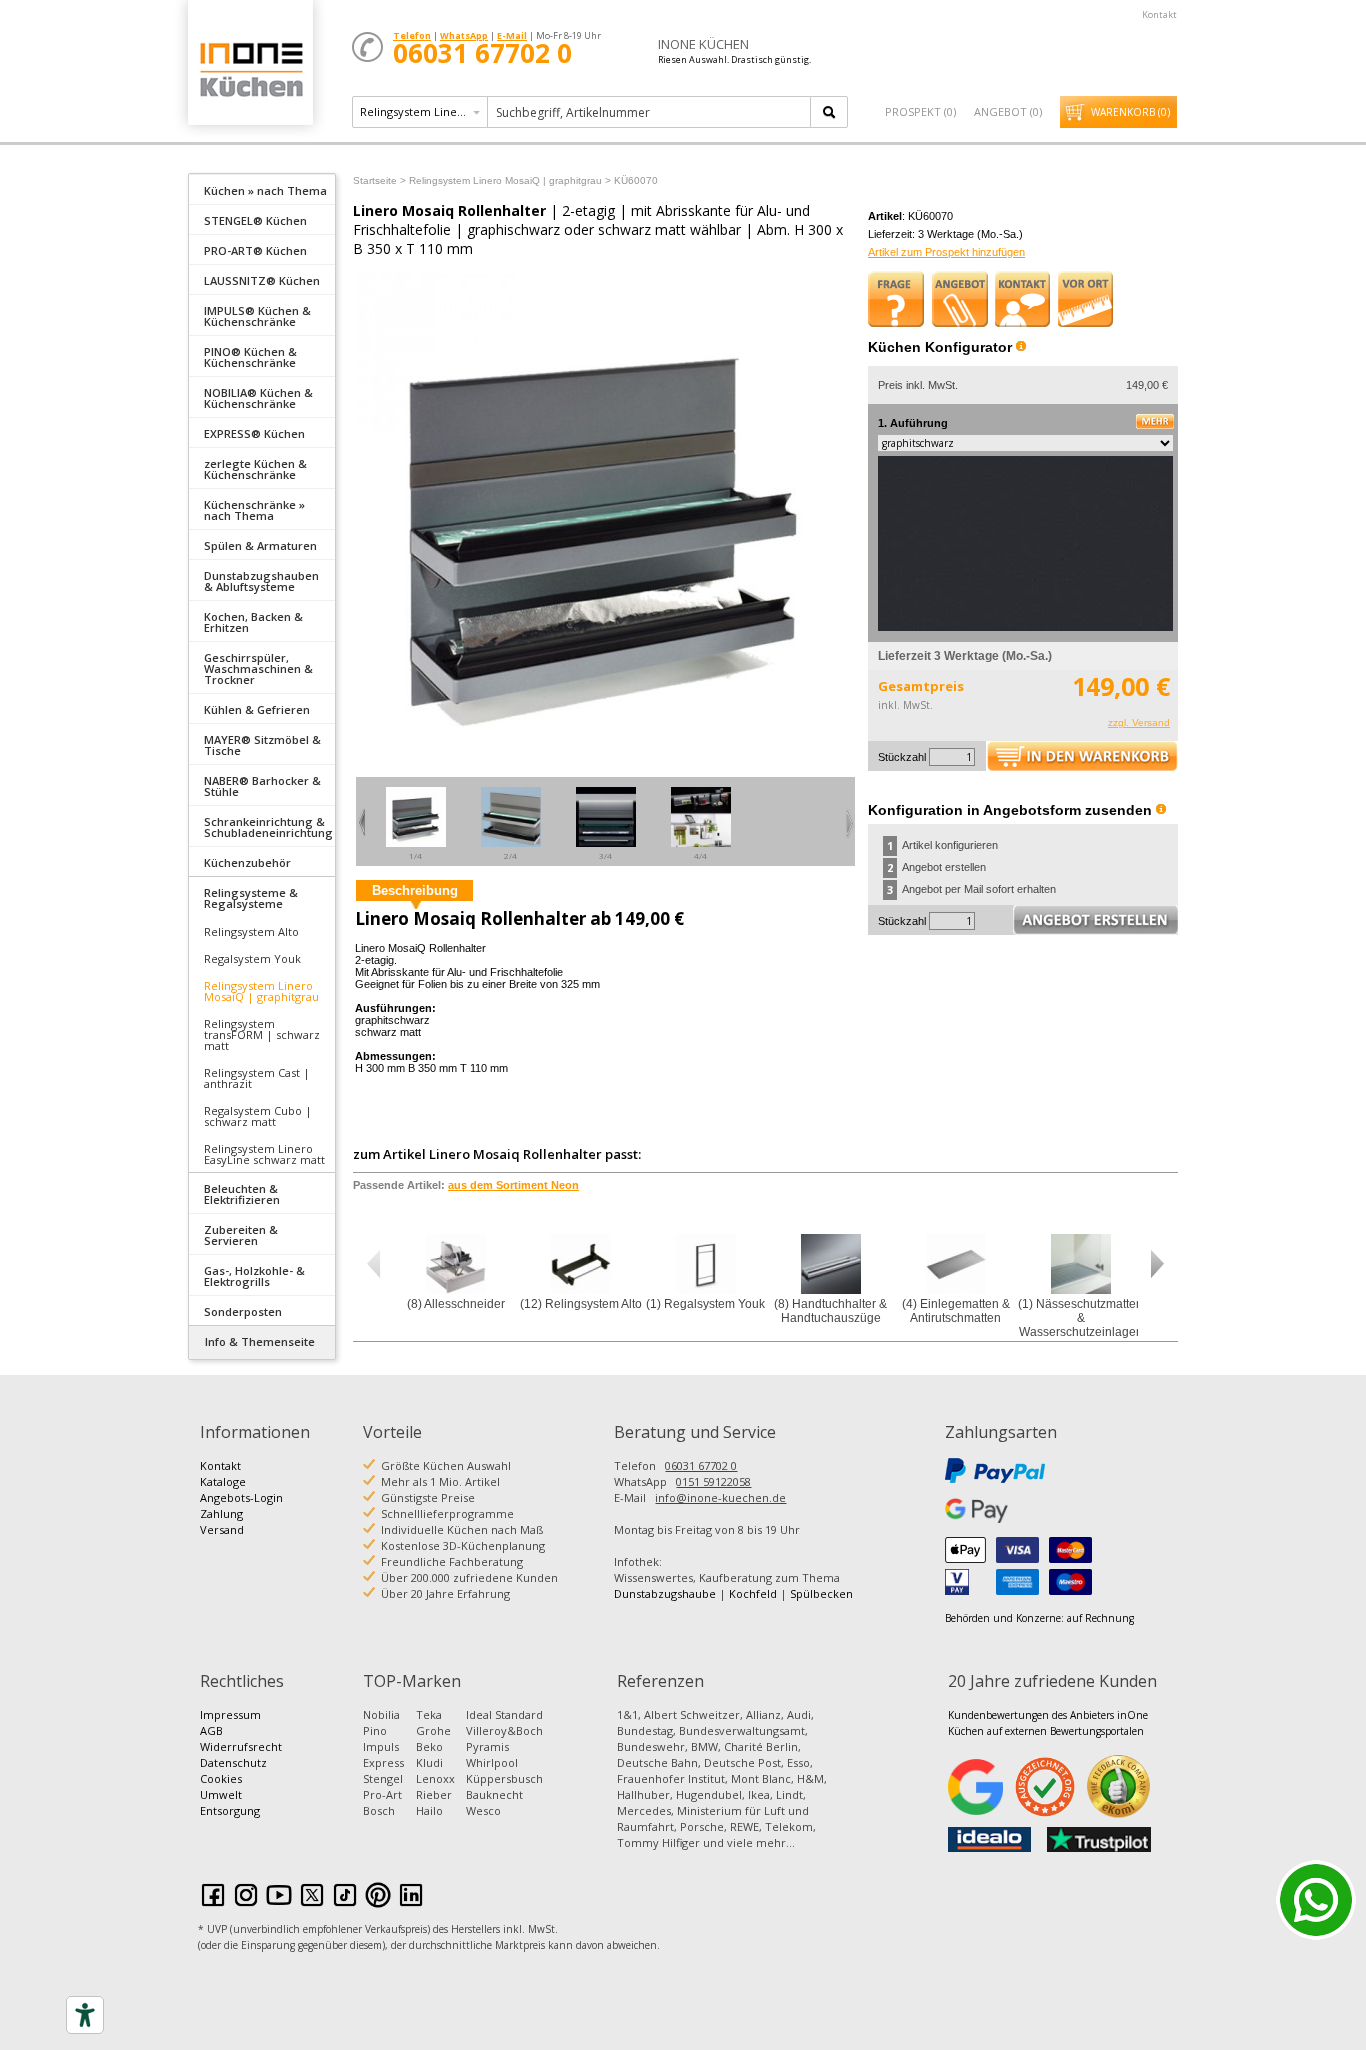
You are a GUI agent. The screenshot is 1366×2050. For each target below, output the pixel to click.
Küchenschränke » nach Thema (254, 510)
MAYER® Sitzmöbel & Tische (262, 745)
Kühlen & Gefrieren (257, 709)
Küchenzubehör (247, 862)
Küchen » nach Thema (265, 190)
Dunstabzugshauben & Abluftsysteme (261, 581)
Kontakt (1159, 14)
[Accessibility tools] (85, 2015)
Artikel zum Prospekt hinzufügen (946, 252)
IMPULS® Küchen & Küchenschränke (257, 316)
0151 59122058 (713, 1481)
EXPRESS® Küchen (254, 433)
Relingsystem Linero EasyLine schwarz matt (264, 1154)
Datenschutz (233, 1762)
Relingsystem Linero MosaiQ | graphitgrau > (510, 180)
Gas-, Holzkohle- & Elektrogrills (254, 1276)
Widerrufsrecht (241, 1746)
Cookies (221, 1778)
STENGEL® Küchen (255, 220)
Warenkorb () (1130, 112)
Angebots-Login (241, 1497)
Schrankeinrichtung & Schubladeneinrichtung (268, 827)
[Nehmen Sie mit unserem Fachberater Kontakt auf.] (1023, 299)
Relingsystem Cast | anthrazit (257, 1078)
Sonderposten (243, 1311)
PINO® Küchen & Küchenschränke (250, 357)
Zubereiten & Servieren (241, 1235)
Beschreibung (415, 890)
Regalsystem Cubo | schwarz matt (258, 1116)
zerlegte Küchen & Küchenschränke (255, 469)
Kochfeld (753, 1593)
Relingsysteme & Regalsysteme (251, 898)
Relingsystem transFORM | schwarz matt (262, 1034)
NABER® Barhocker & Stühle (262, 786)
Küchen (250, 69)
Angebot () (1008, 111)
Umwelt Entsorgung (230, 1802)
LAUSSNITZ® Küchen (262, 280)
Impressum (230, 1714)
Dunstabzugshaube (665, 1593)
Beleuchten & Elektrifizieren (242, 1194)
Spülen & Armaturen (260, 545)
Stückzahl (902, 757)
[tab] (262, 189)
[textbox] (650, 112)
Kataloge (223, 1481)
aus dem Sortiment (513, 1185)
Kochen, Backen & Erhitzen (253, 622)
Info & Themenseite (260, 1341)
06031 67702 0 (701, 1465)
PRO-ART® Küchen (255, 250)
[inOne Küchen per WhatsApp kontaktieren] (1316, 1900)
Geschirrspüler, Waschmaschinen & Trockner (258, 668)
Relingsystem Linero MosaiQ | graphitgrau (261, 991)
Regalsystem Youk (252, 958)
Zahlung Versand (222, 1521)
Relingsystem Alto (251, 931)
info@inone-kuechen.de (720, 1497)
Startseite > (379, 180)
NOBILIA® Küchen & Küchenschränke (258, 398)
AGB (211, 1730)
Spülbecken (821, 1593)
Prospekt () (920, 111)
